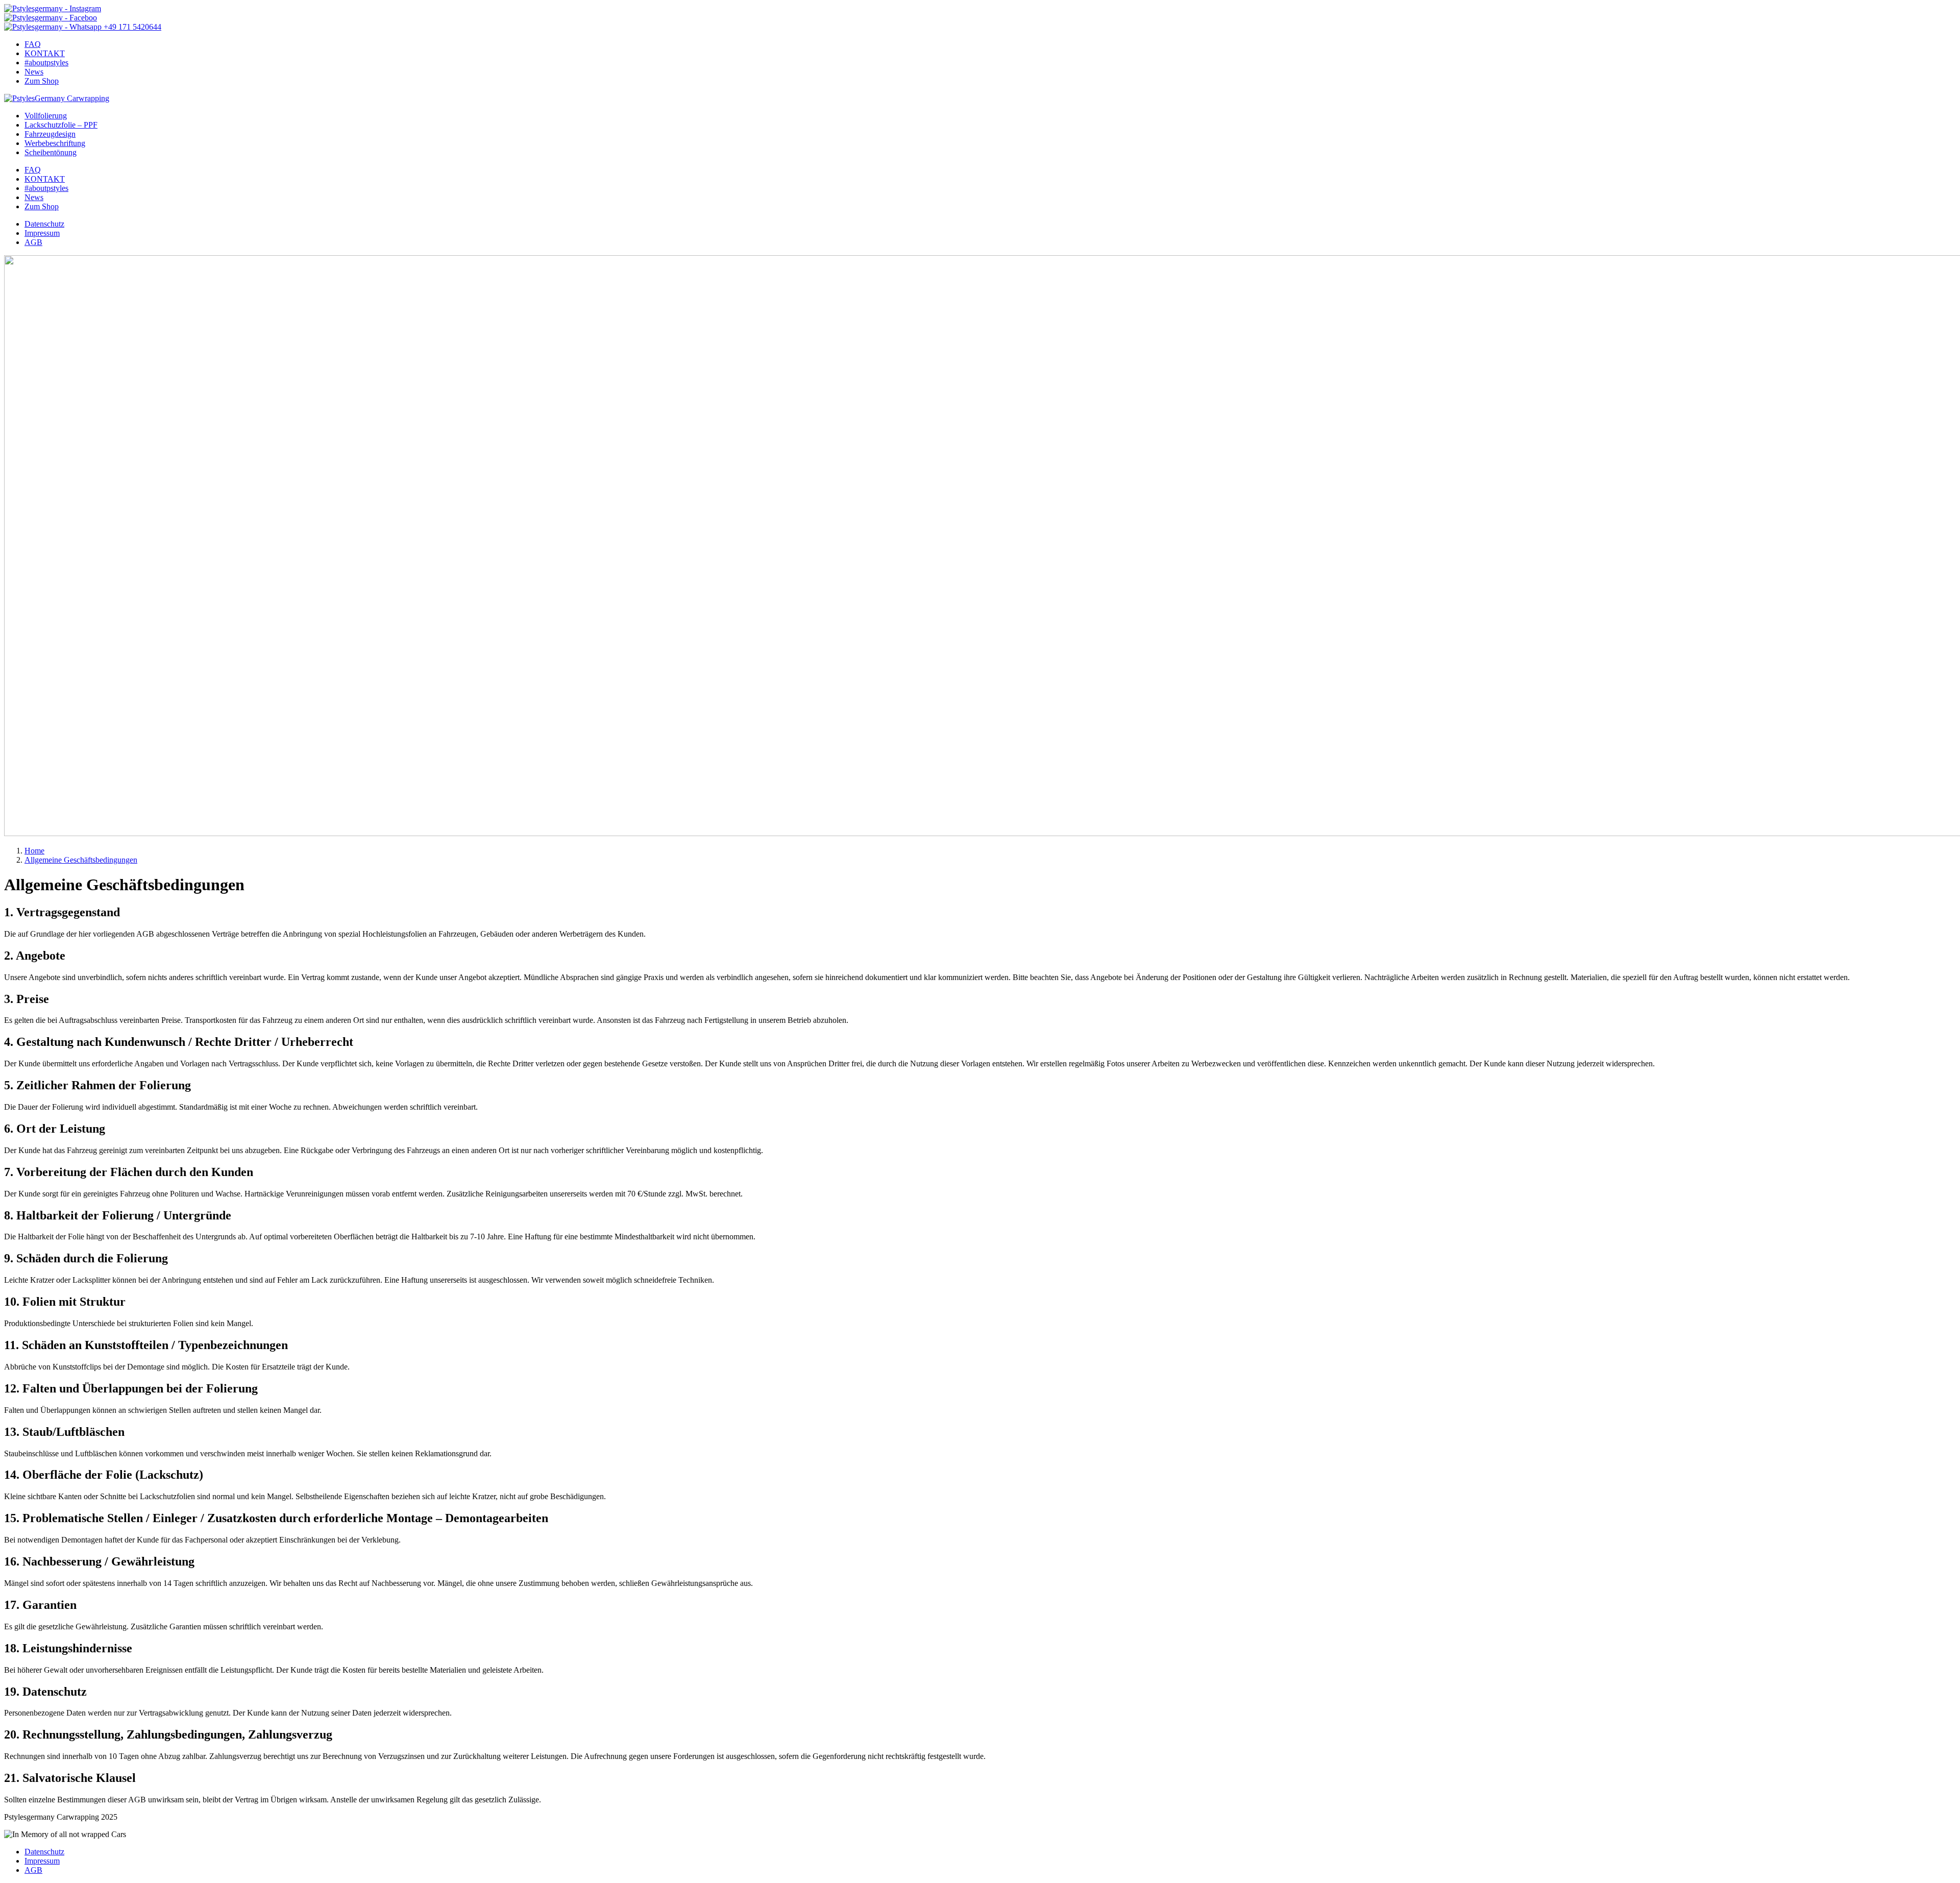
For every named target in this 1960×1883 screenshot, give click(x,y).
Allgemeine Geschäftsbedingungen (81, 860)
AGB (33, 242)
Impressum (42, 233)
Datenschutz (44, 224)
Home (34, 851)
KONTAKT (45, 53)
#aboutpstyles (46, 63)
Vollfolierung (46, 116)
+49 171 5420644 (131, 27)
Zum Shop (42, 81)
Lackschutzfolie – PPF (61, 125)
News (34, 72)
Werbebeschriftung (55, 143)
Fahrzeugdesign (50, 134)
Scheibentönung (51, 152)
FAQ (33, 44)
